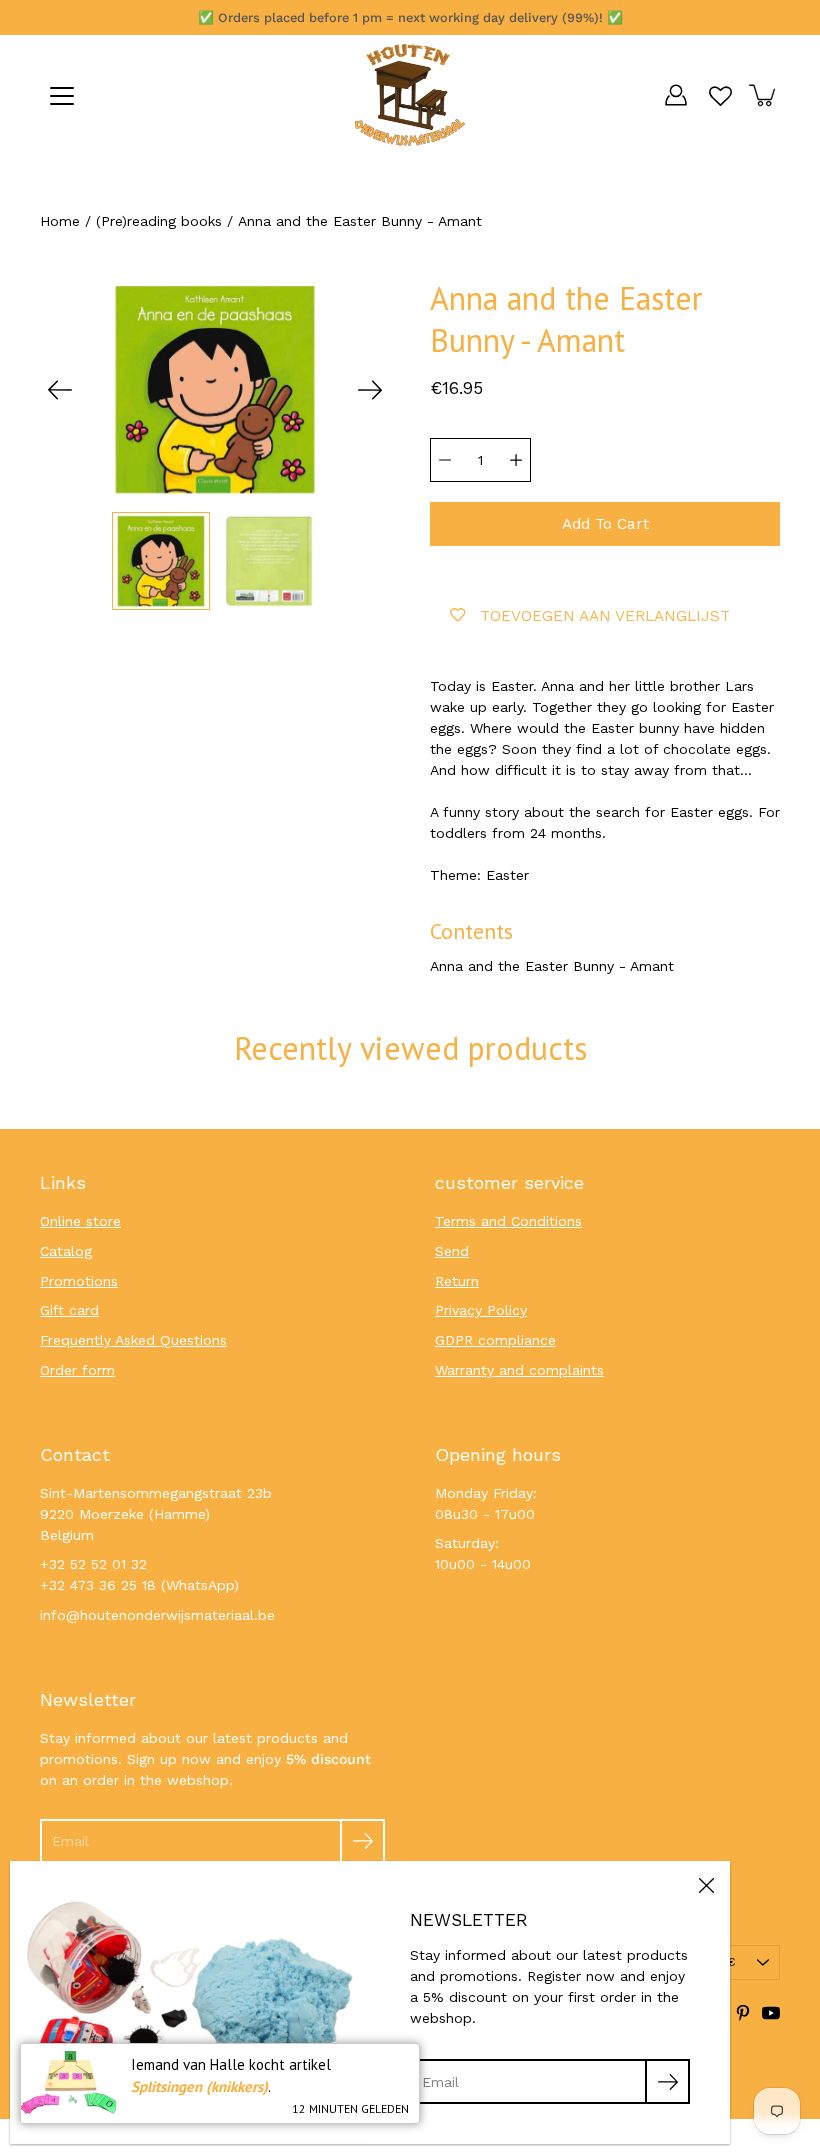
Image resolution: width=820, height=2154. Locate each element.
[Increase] (516, 460)
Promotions (79, 1281)
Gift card (69, 1310)
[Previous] (60, 390)
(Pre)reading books (159, 221)
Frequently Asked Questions (133, 1340)
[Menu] (62, 96)
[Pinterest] (743, 2013)
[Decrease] (445, 460)
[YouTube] (771, 2013)
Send (452, 1251)
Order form (77, 1370)
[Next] (370, 390)
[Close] (706, 1885)
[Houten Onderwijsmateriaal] (410, 95)
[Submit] (362, 1841)
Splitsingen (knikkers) (199, 2086)
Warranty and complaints (519, 1370)
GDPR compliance (495, 1340)
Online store (80, 1221)
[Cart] (764, 95)
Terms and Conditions (508, 1221)
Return (457, 1281)
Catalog (66, 1251)
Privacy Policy (481, 1310)
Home (60, 221)
